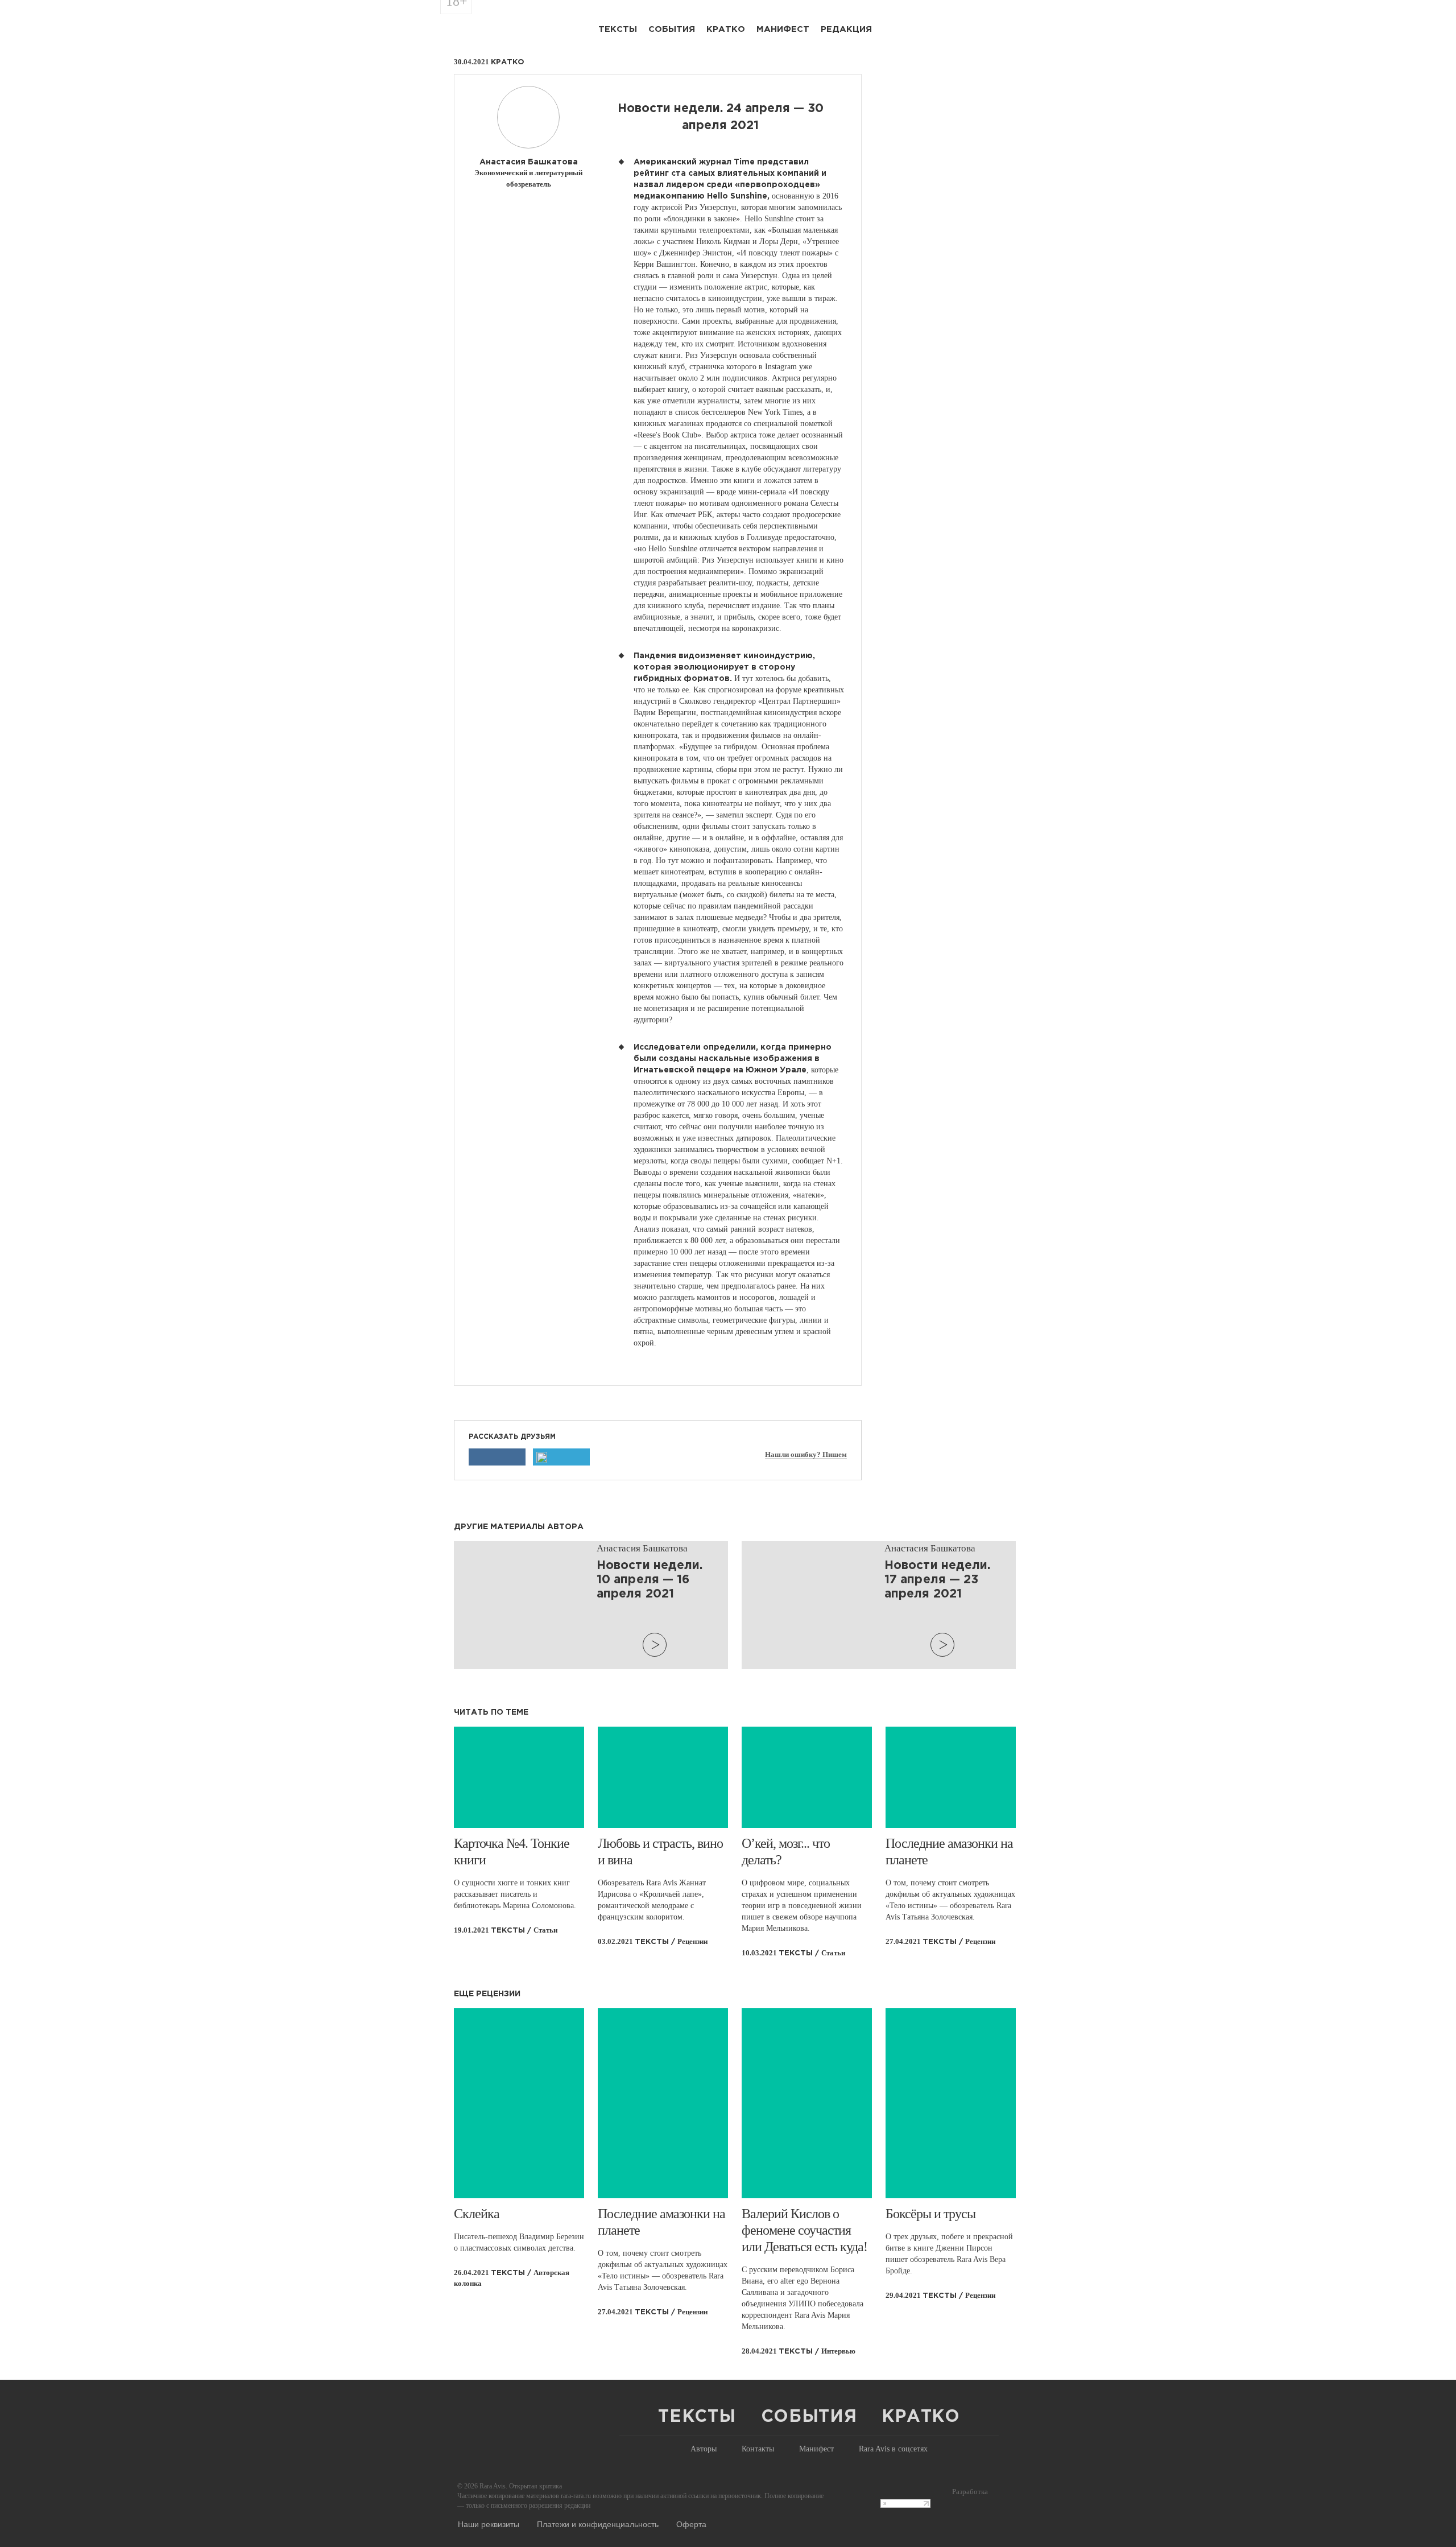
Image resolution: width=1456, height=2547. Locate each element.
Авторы (704, 2449)
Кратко (726, 29)
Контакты (758, 2449)
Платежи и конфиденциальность (598, 2524)
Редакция (846, 29)
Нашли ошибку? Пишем (806, 1455)
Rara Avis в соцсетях (893, 2449)
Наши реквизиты (489, 2524)
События (672, 29)
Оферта (691, 2524)
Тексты (618, 29)
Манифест (783, 29)
